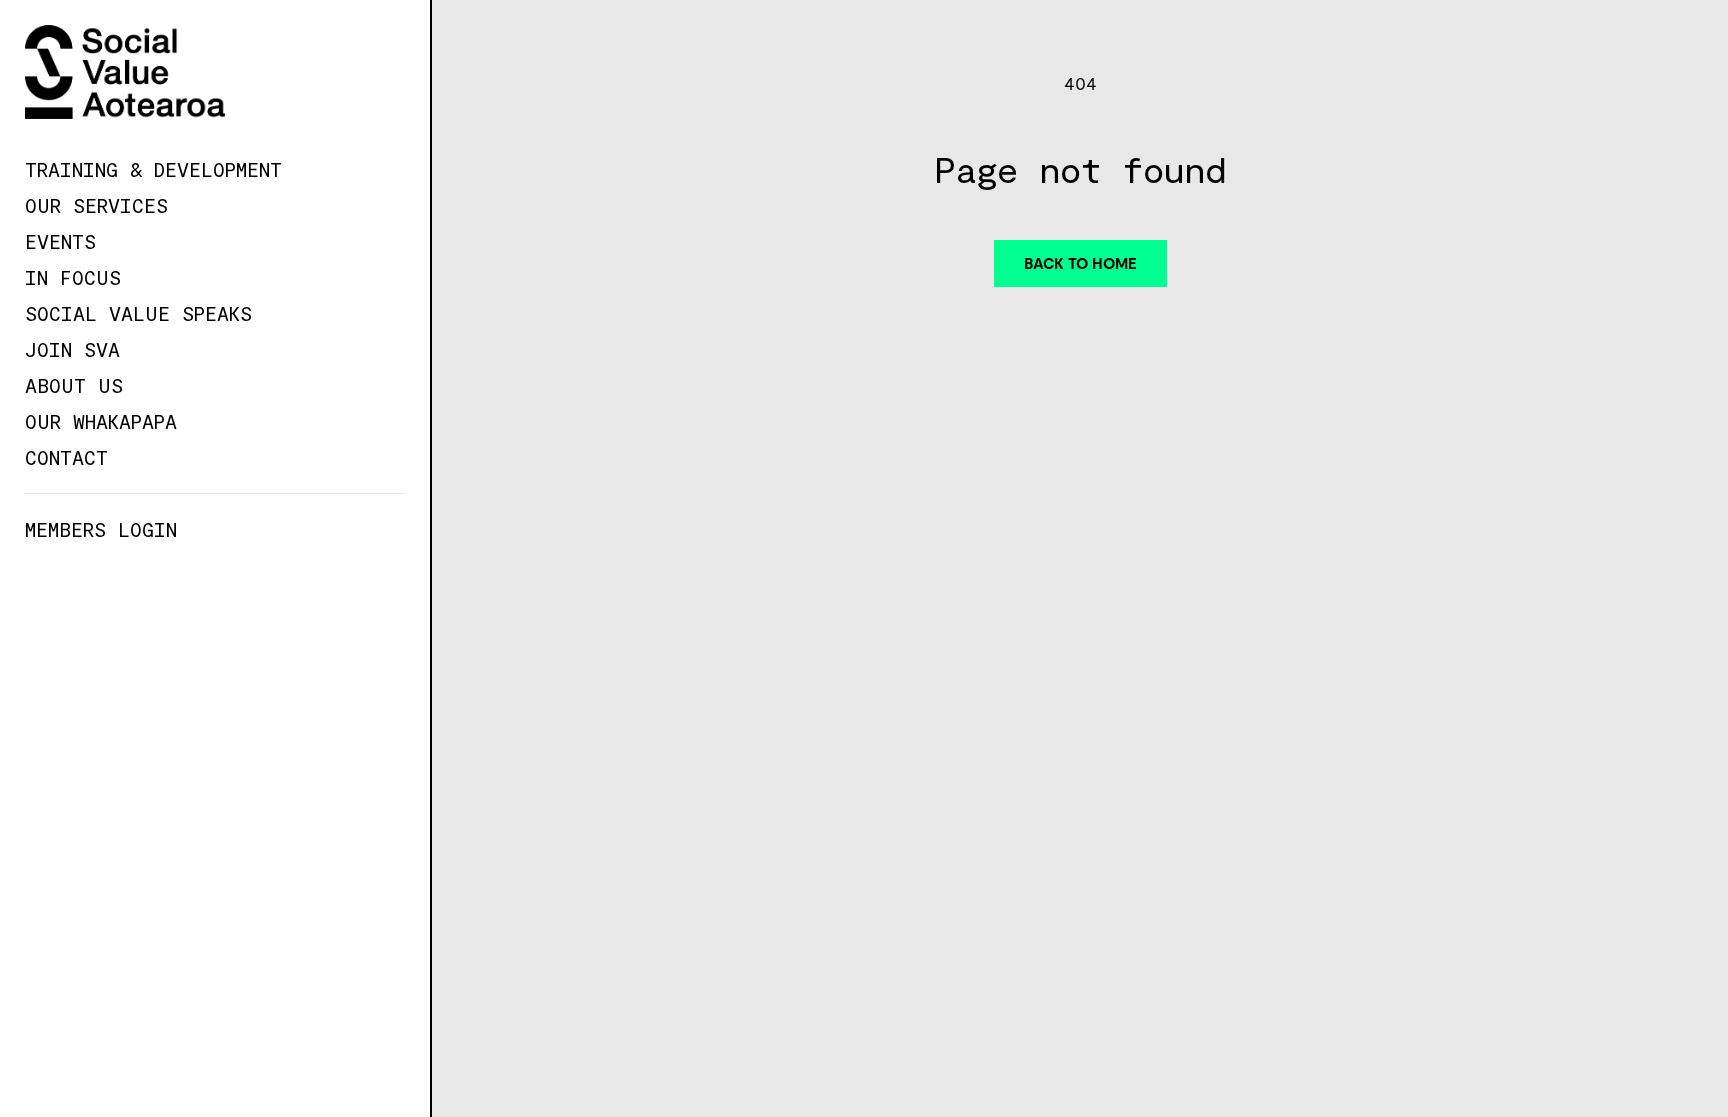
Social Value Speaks (138, 313)
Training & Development (153, 169)
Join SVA (72, 349)
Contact (66, 457)
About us (74, 385)
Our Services (96, 205)
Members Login (101, 529)
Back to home (1080, 263)
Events (60, 241)
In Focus (73, 277)
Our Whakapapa (101, 421)
